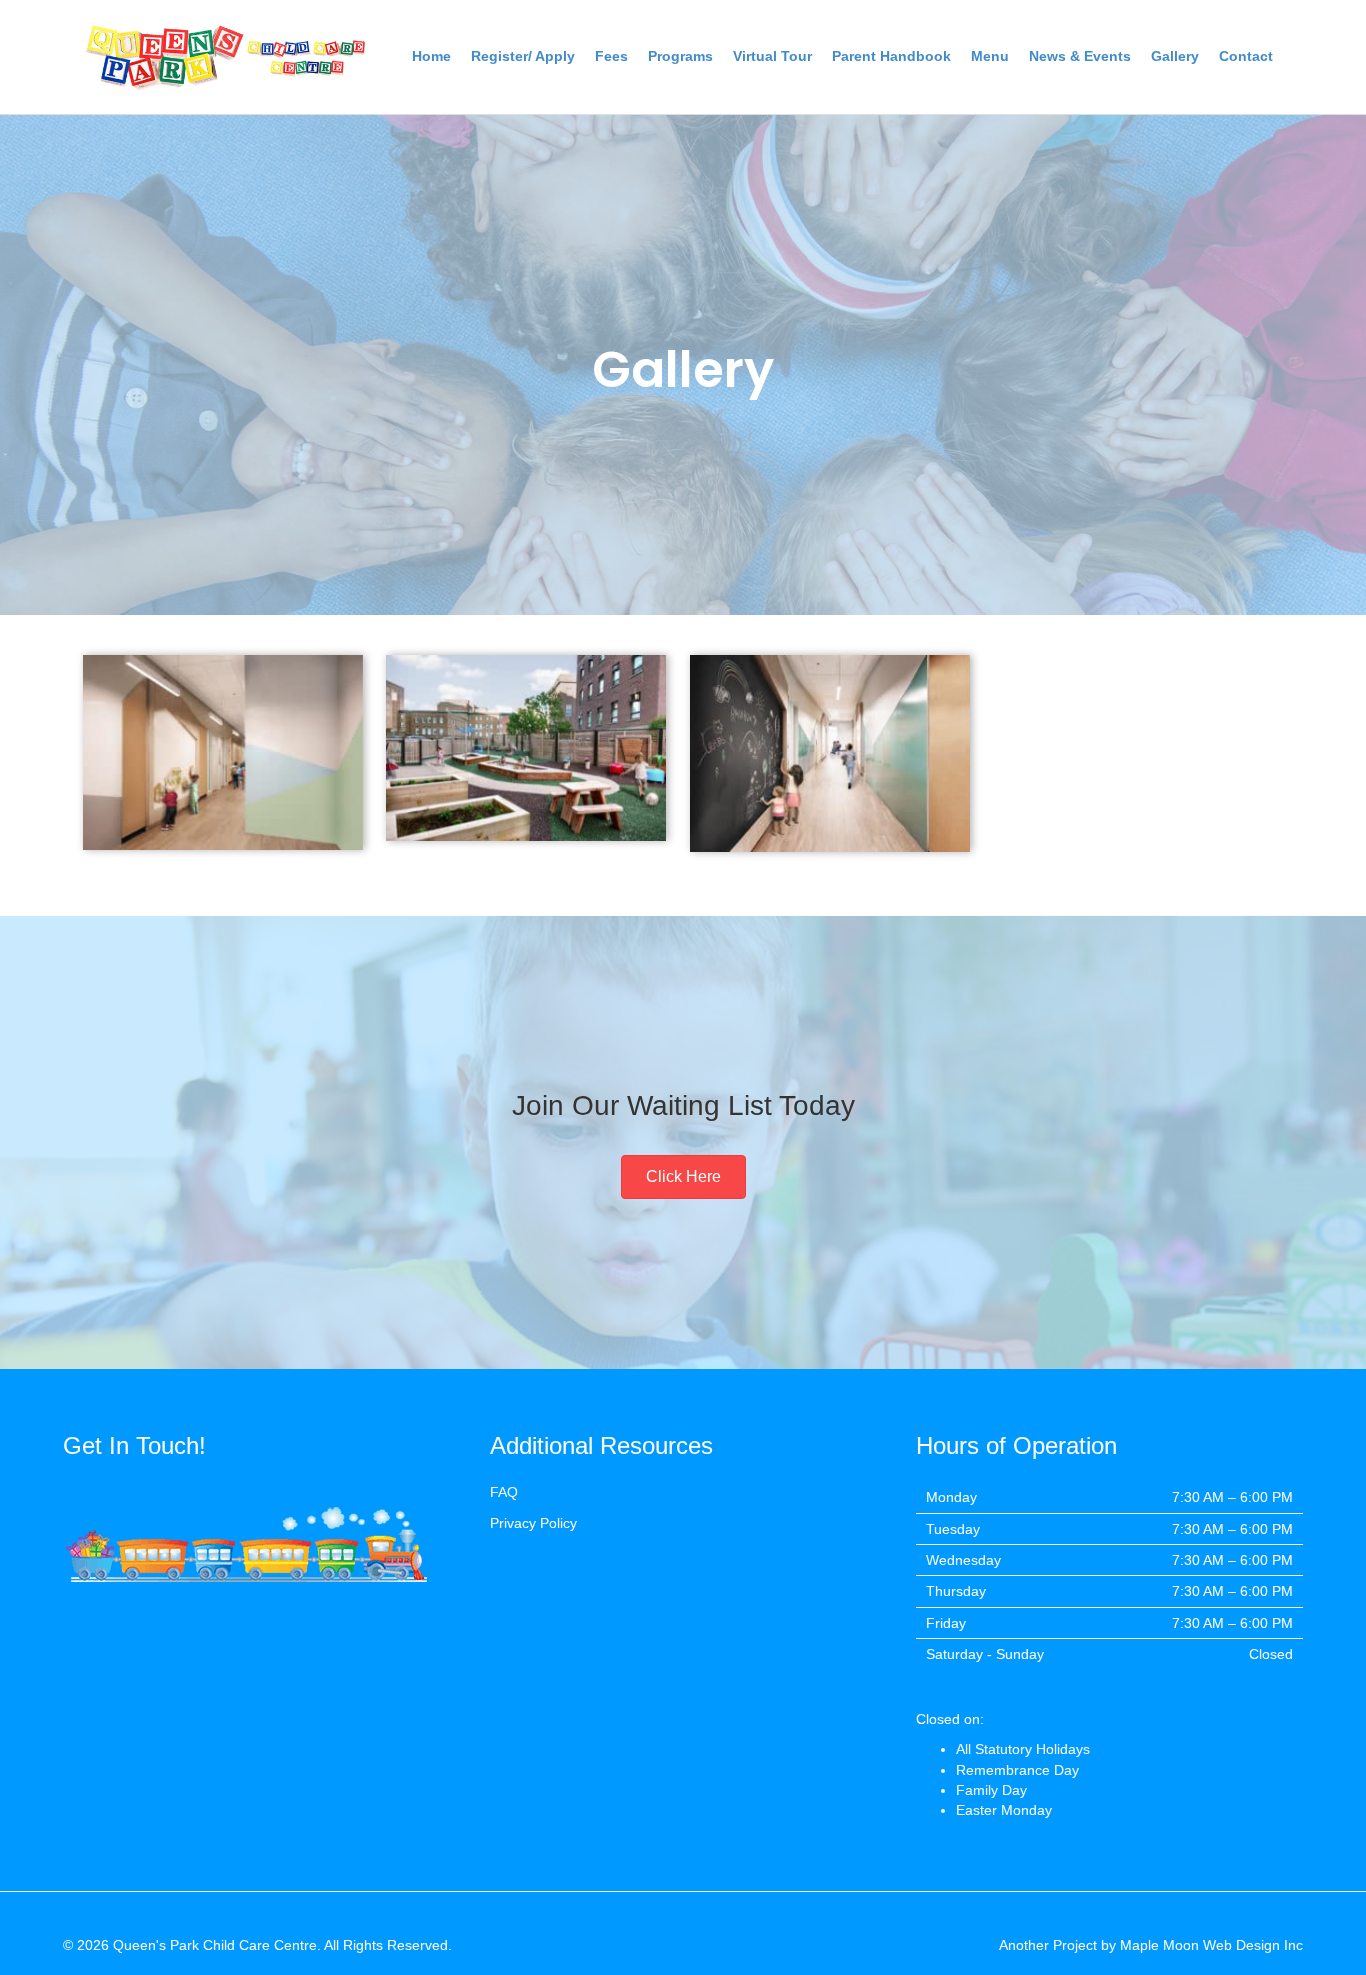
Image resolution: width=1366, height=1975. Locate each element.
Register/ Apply (523, 56)
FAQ (504, 1492)
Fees (611, 56)
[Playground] (526, 748)
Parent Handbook (891, 56)
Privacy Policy (533, 1523)
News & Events (1080, 56)
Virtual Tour (772, 56)
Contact (1246, 56)
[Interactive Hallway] (223, 752)
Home (431, 56)
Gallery (1175, 56)
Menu (990, 56)
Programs (680, 56)
